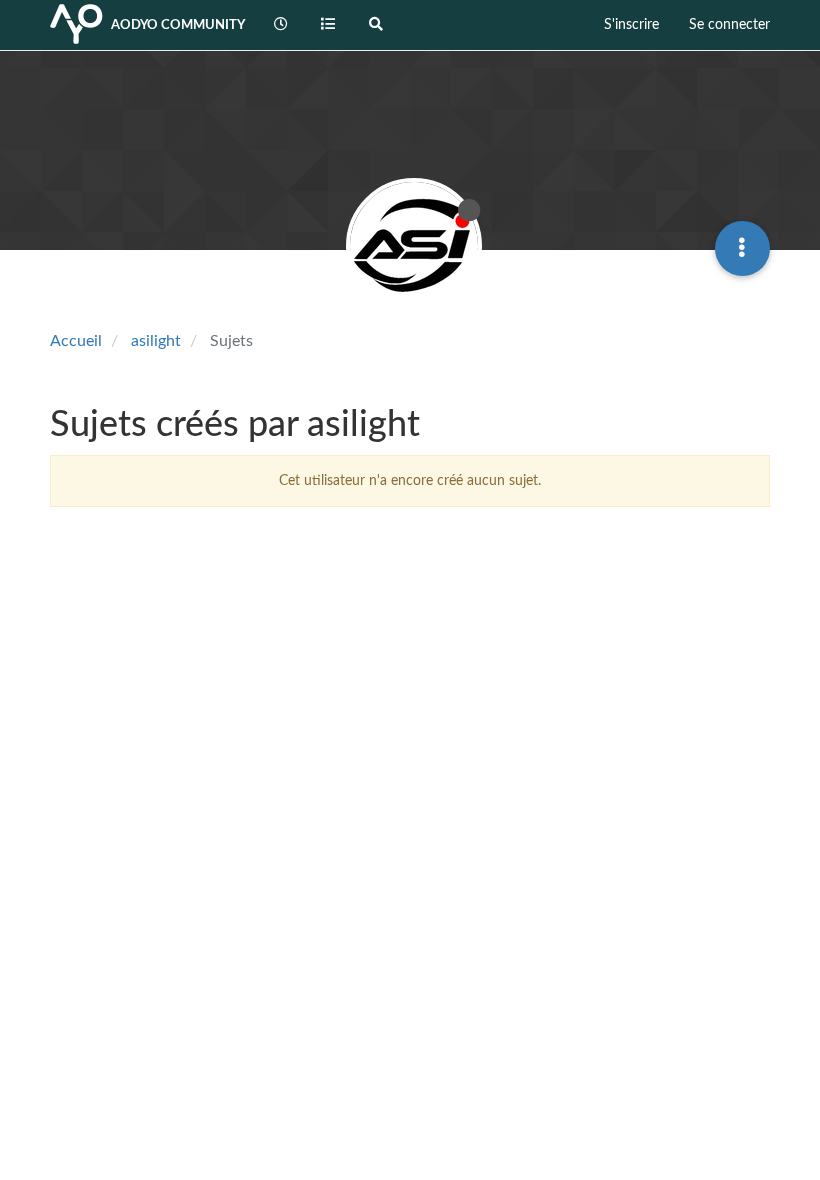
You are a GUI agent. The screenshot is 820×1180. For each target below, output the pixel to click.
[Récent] (281, 25)
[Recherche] (376, 25)
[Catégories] (329, 25)
